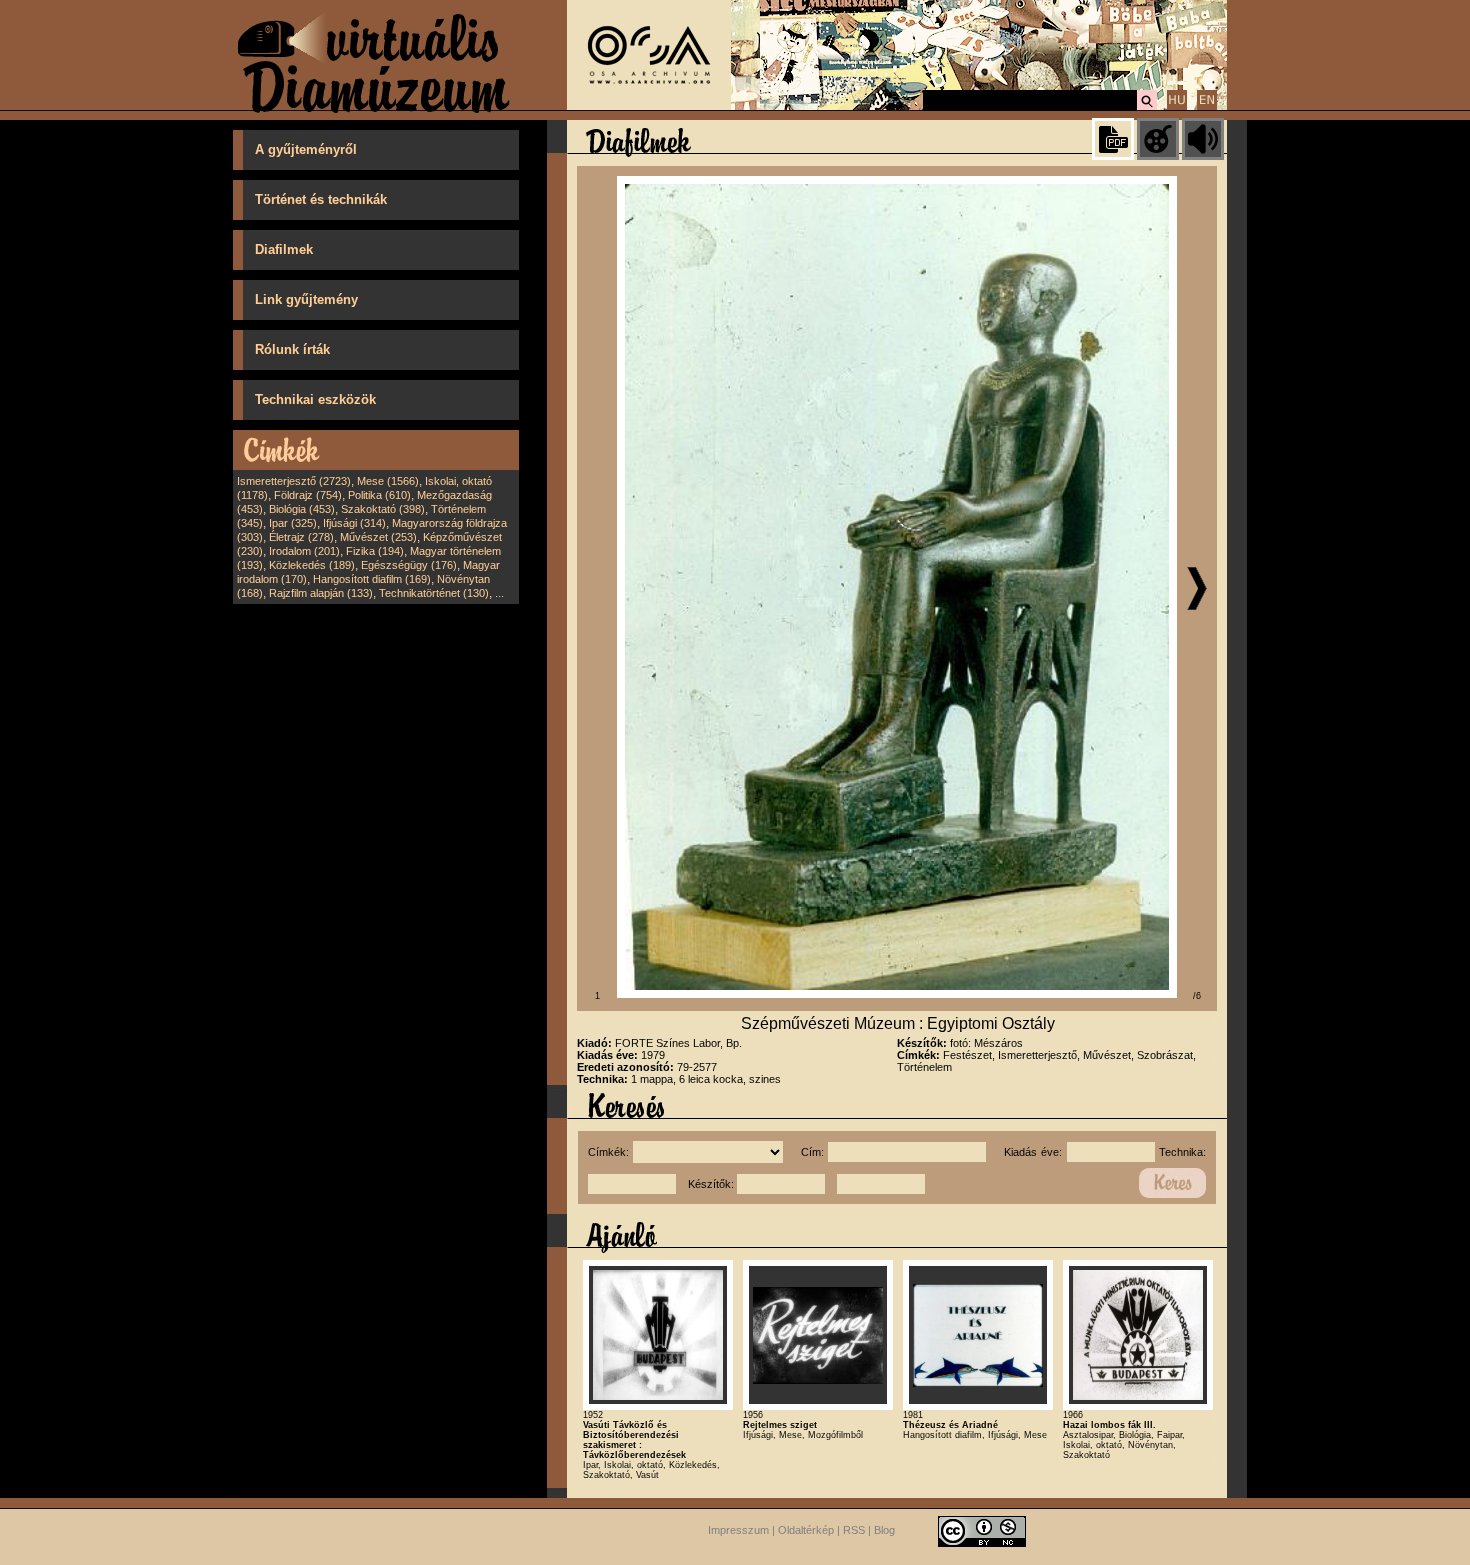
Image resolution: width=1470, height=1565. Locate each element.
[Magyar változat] (1177, 107)
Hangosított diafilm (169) (372, 579)
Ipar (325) (293, 523)
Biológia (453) (302, 509)
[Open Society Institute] (649, 106)
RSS (854, 1530)
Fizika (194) (375, 551)
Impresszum (738, 1530)
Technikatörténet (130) (434, 593)
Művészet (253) (378, 537)
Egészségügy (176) (409, 565)
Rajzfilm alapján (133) (321, 593)
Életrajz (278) (301, 537)
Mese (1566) (388, 481)
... (499, 593)
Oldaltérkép (806, 1530)
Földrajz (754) (308, 495)
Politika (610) (379, 495)
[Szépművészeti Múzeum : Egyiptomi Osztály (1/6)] (897, 994)
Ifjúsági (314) (354, 523)
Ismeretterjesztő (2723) (294, 481)
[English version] (1207, 107)
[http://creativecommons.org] (982, 1530)
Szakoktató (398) (383, 509)
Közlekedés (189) (312, 565)
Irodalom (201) (304, 551)
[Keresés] (1147, 107)
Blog (884, 1530)
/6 (1197, 996)
